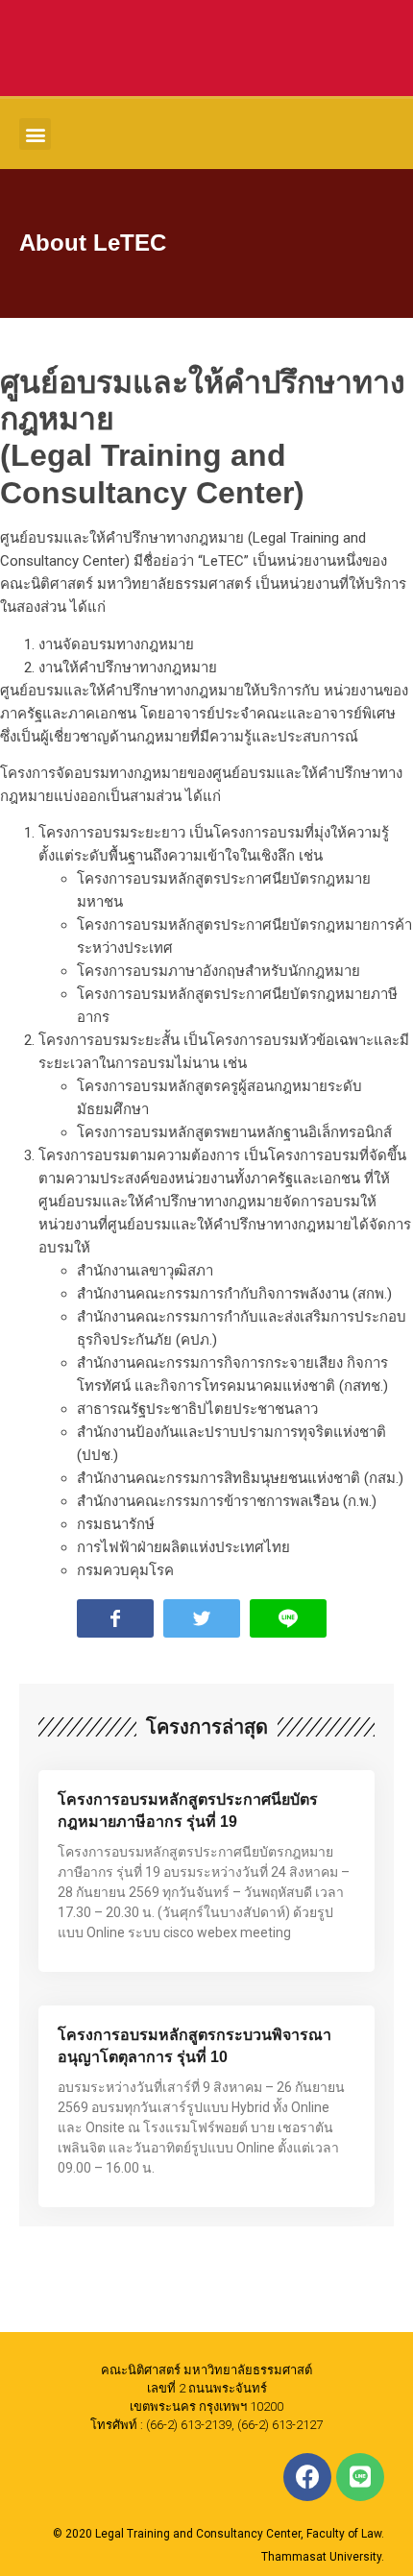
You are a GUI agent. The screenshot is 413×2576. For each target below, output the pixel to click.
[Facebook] (307, 2477)
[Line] (360, 2477)
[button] (35, 134)
